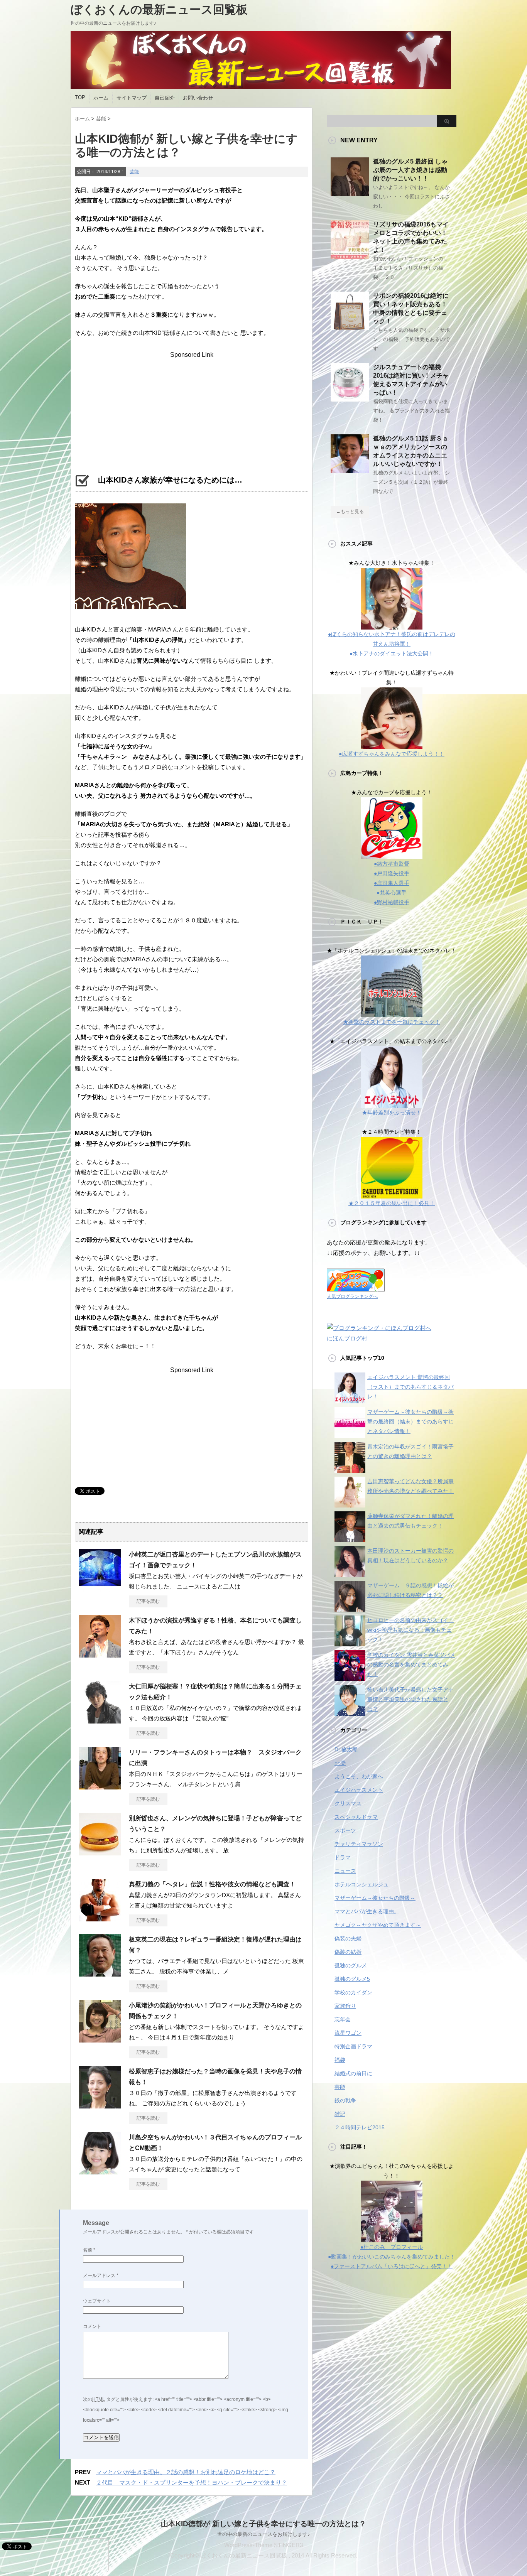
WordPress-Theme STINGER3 (263, 2545)
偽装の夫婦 (348, 1938)
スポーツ (345, 1830)
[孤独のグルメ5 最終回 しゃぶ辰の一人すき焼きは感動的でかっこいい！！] (350, 193)
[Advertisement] (192, 407)
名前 (89, 2250)
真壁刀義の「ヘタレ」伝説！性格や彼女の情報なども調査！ (212, 1884)
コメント (92, 2326)
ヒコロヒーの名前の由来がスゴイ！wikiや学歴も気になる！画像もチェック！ (410, 1630)
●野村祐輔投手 (392, 902)
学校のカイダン (353, 1992)
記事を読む (148, 1601)
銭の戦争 (345, 2100)
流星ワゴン (348, 2033)
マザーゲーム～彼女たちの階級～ (375, 1898)
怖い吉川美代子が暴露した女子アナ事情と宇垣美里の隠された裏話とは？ (410, 1699)
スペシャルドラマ (356, 1817)
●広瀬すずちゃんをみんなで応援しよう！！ (392, 754)
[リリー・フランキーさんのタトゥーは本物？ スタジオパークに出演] (100, 1786)
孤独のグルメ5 (352, 1979)
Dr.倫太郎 (346, 1749)
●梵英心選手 (392, 893)
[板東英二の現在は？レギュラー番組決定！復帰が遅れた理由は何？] (100, 1973)
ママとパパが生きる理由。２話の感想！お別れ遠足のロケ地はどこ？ (186, 2472)
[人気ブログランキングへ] (356, 1286)
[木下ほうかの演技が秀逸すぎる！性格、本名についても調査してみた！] (100, 1654)
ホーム (101, 98)
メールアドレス (101, 2276)
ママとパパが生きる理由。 (367, 1911)
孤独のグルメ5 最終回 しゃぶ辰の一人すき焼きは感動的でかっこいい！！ (410, 170)
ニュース (345, 1871)
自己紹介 (165, 98)
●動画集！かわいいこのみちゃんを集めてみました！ (392, 2257)
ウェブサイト (97, 2301)
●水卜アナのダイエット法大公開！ (392, 653)
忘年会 (343, 2019)
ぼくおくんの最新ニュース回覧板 (159, 9)
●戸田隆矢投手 (392, 873)
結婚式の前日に (353, 2073)
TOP (80, 97)
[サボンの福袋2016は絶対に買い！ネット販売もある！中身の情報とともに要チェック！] (350, 327)
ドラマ (343, 1857)
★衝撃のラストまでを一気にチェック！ (392, 1022)
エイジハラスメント (359, 1790)
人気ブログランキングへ (352, 1296)
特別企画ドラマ (353, 2046)
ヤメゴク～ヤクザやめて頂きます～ (378, 1925)
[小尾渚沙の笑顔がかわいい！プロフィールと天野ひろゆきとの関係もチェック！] (100, 2039)
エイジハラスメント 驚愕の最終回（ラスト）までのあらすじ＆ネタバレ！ (410, 1387)
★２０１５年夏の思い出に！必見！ (392, 1203)
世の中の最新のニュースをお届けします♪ (264, 2534)
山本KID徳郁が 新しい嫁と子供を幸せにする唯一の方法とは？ (263, 2524)
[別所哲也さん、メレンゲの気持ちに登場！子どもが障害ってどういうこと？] (100, 1852)
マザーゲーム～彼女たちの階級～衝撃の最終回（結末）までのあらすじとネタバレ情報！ (410, 1421)
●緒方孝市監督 (392, 864)
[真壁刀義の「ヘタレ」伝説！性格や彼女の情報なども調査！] (100, 1918)
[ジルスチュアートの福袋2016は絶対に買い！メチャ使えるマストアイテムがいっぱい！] (350, 398)
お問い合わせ (198, 98)
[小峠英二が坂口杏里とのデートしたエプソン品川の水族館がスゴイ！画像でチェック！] (100, 1588)
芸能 (134, 172)
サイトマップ (132, 98)
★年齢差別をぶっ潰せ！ (392, 1112)
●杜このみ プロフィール (392, 2247)
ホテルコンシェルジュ (361, 1884)
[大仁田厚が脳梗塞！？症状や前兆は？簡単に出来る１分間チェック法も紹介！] (100, 1720)
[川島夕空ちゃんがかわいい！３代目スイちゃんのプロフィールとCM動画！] (100, 2171)
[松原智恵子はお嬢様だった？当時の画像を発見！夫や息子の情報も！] (100, 2105)
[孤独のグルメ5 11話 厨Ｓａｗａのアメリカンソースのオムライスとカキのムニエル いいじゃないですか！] (350, 470)
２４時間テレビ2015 (360, 2127)
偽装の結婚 (348, 1952)
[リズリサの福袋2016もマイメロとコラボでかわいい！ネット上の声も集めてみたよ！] (350, 256)
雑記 (340, 2114)
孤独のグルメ (351, 1965)
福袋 (340, 2060)
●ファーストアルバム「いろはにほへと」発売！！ (392, 2266)
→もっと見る (350, 511)
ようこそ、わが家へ (359, 1776)
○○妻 (340, 1763)
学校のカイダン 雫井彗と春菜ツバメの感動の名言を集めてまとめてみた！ (411, 1664)
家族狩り (345, 2006)
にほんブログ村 (347, 1338)
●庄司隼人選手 (392, 883)
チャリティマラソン (359, 1844)
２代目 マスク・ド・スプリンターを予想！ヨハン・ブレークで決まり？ (192, 2482)
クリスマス (348, 1803)
